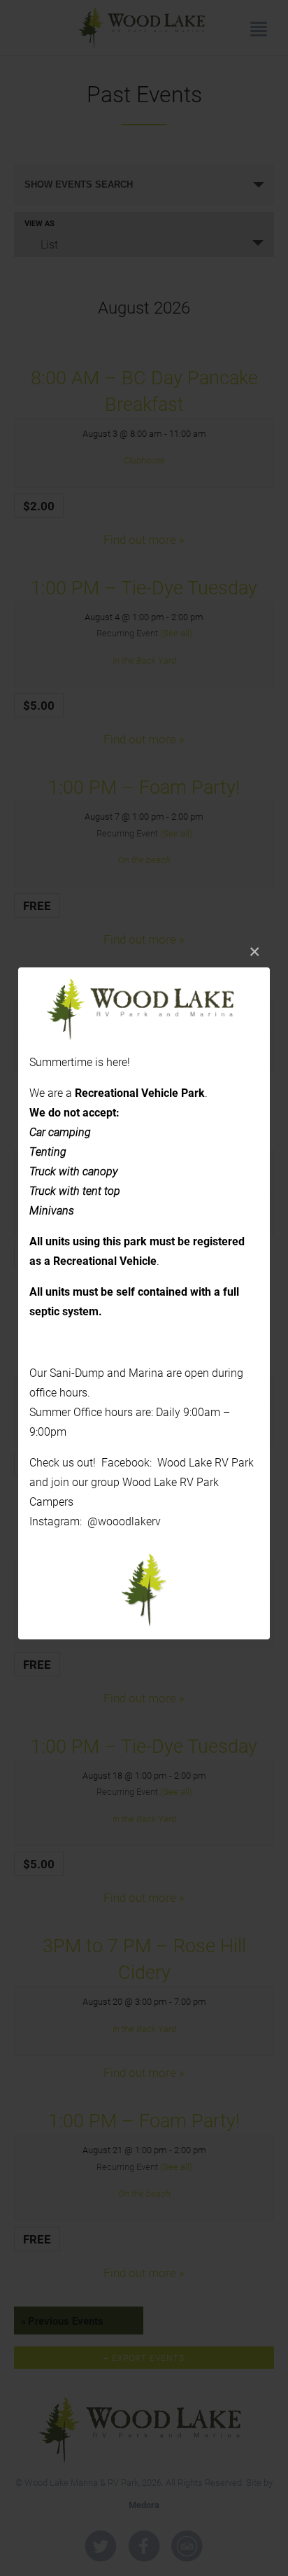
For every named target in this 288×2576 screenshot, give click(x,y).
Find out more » (144, 1498)
